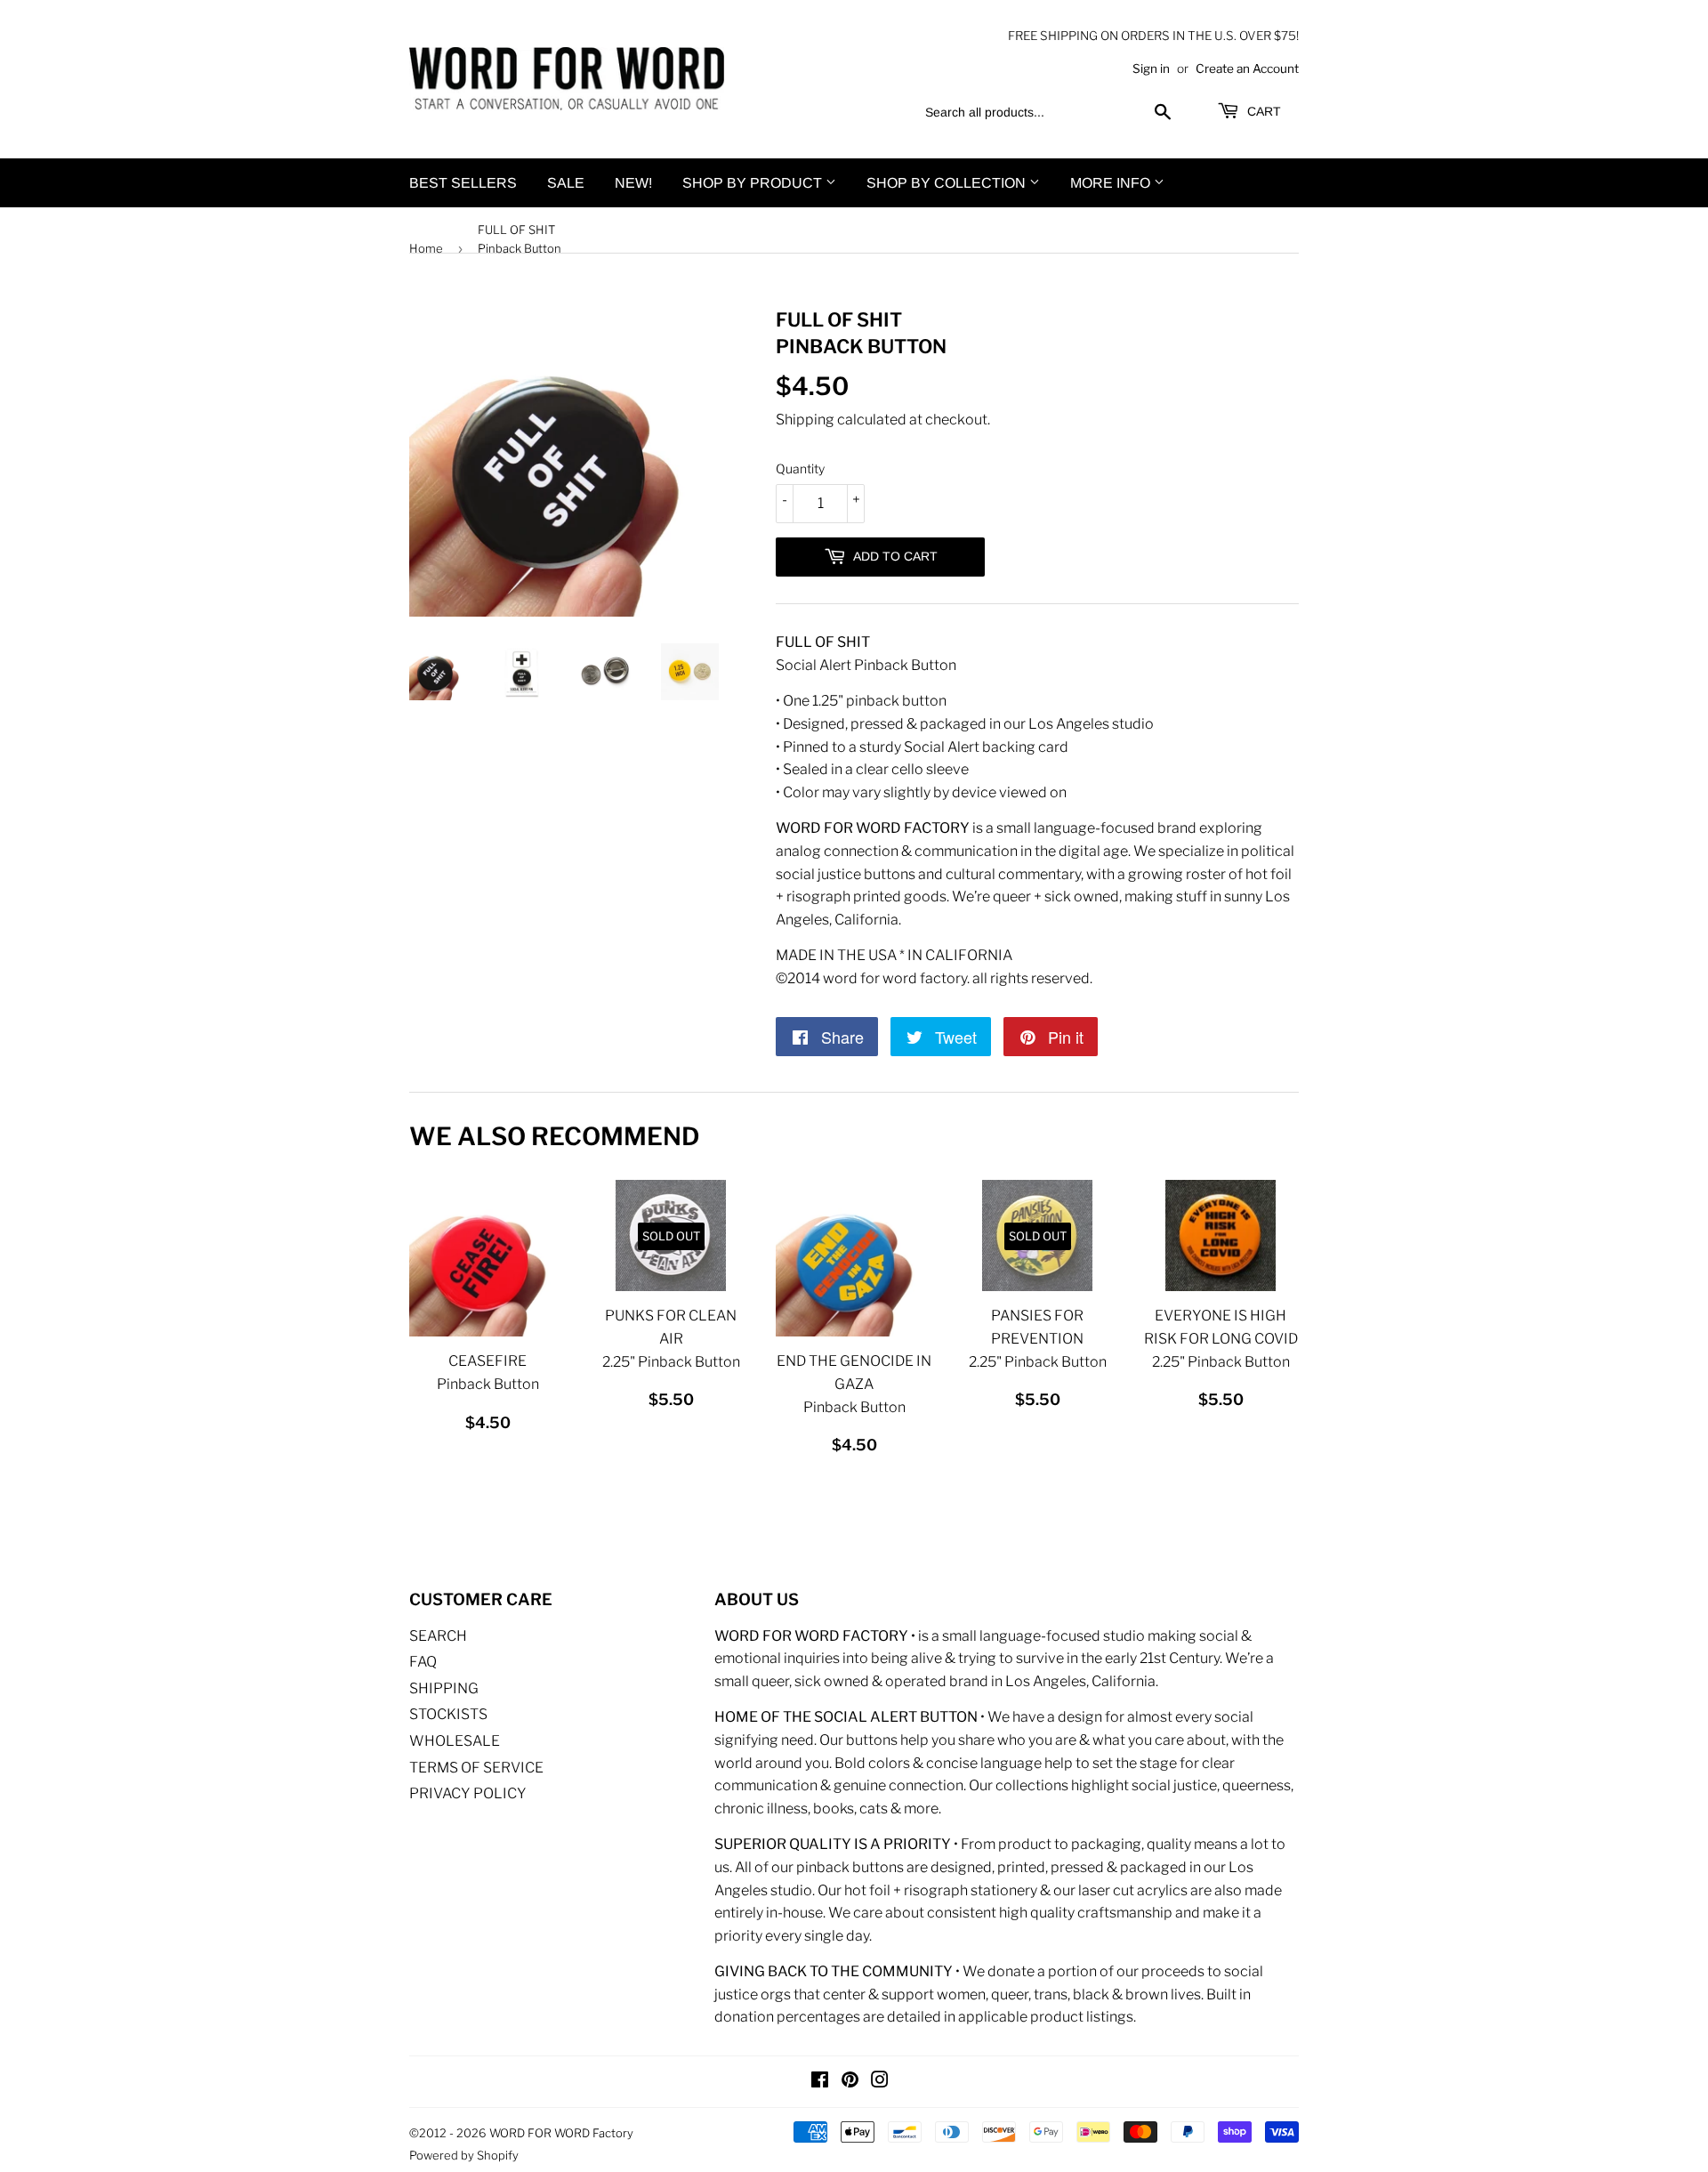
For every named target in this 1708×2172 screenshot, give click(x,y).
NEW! (633, 183)
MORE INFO (1112, 183)
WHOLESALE (455, 1741)
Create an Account (1247, 69)
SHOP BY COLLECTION (948, 183)
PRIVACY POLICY (468, 1793)
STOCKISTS (448, 1714)
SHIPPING (444, 1688)
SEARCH (438, 1636)
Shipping (805, 420)
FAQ (423, 1662)
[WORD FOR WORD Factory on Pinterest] (850, 2082)
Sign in (1151, 69)
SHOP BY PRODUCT (754, 183)
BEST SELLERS (463, 183)
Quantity (800, 468)
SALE (566, 183)
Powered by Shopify (464, 2155)
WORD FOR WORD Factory (561, 2133)
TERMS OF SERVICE (476, 1768)
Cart (1262, 111)
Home (426, 248)
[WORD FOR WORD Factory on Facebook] (820, 2082)
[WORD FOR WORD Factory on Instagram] (880, 2082)
